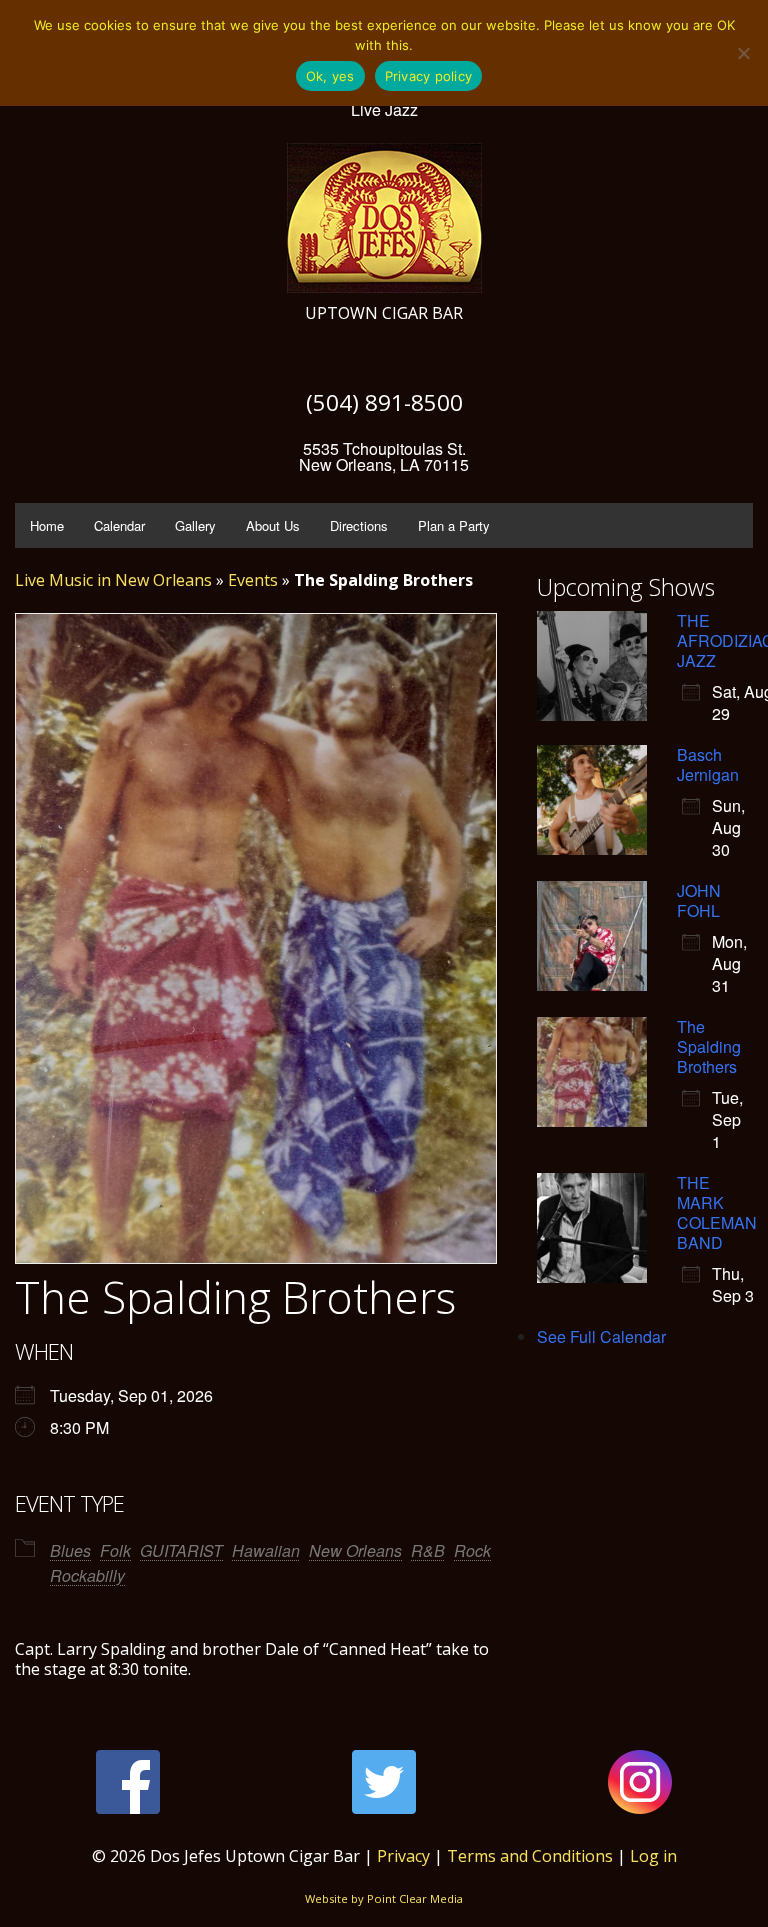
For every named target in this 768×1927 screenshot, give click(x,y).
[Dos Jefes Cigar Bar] (384, 213)
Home (47, 525)
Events (253, 580)
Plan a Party (454, 525)
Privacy (403, 1856)
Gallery (195, 525)
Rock (472, 1550)
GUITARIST (181, 1550)
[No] (743, 53)
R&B (428, 1550)
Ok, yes (330, 76)
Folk (115, 1550)
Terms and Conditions (530, 1856)
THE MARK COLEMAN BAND (717, 1212)
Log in (653, 1856)
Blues (70, 1550)
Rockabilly (87, 1575)
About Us (273, 525)
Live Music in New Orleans (113, 580)
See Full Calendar (601, 1336)
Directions (359, 525)
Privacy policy (429, 76)
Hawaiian (266, 1550)
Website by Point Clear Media (384, 1898)
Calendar (119, 525)
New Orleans (355, 1550)
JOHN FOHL (699, 900)
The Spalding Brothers (709, 1046)
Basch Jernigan (708, 764)
